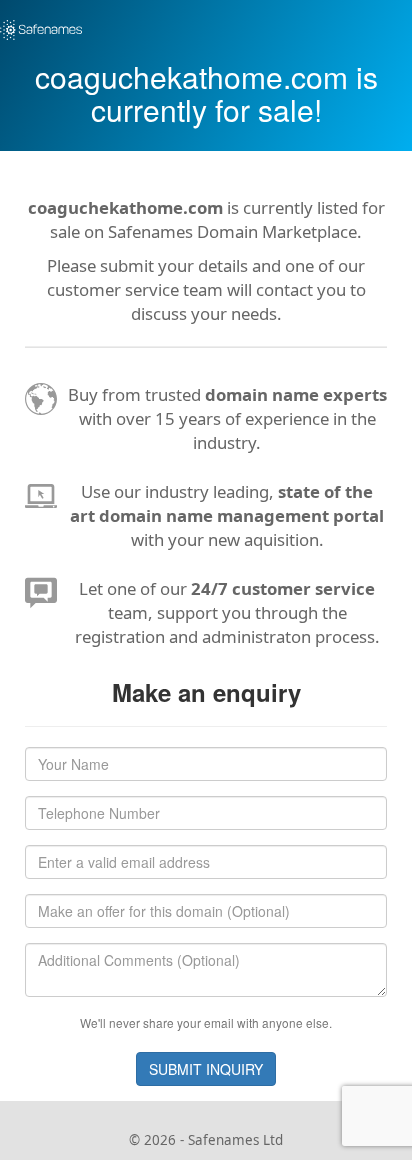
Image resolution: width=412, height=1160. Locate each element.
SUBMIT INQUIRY (206, 1069)
